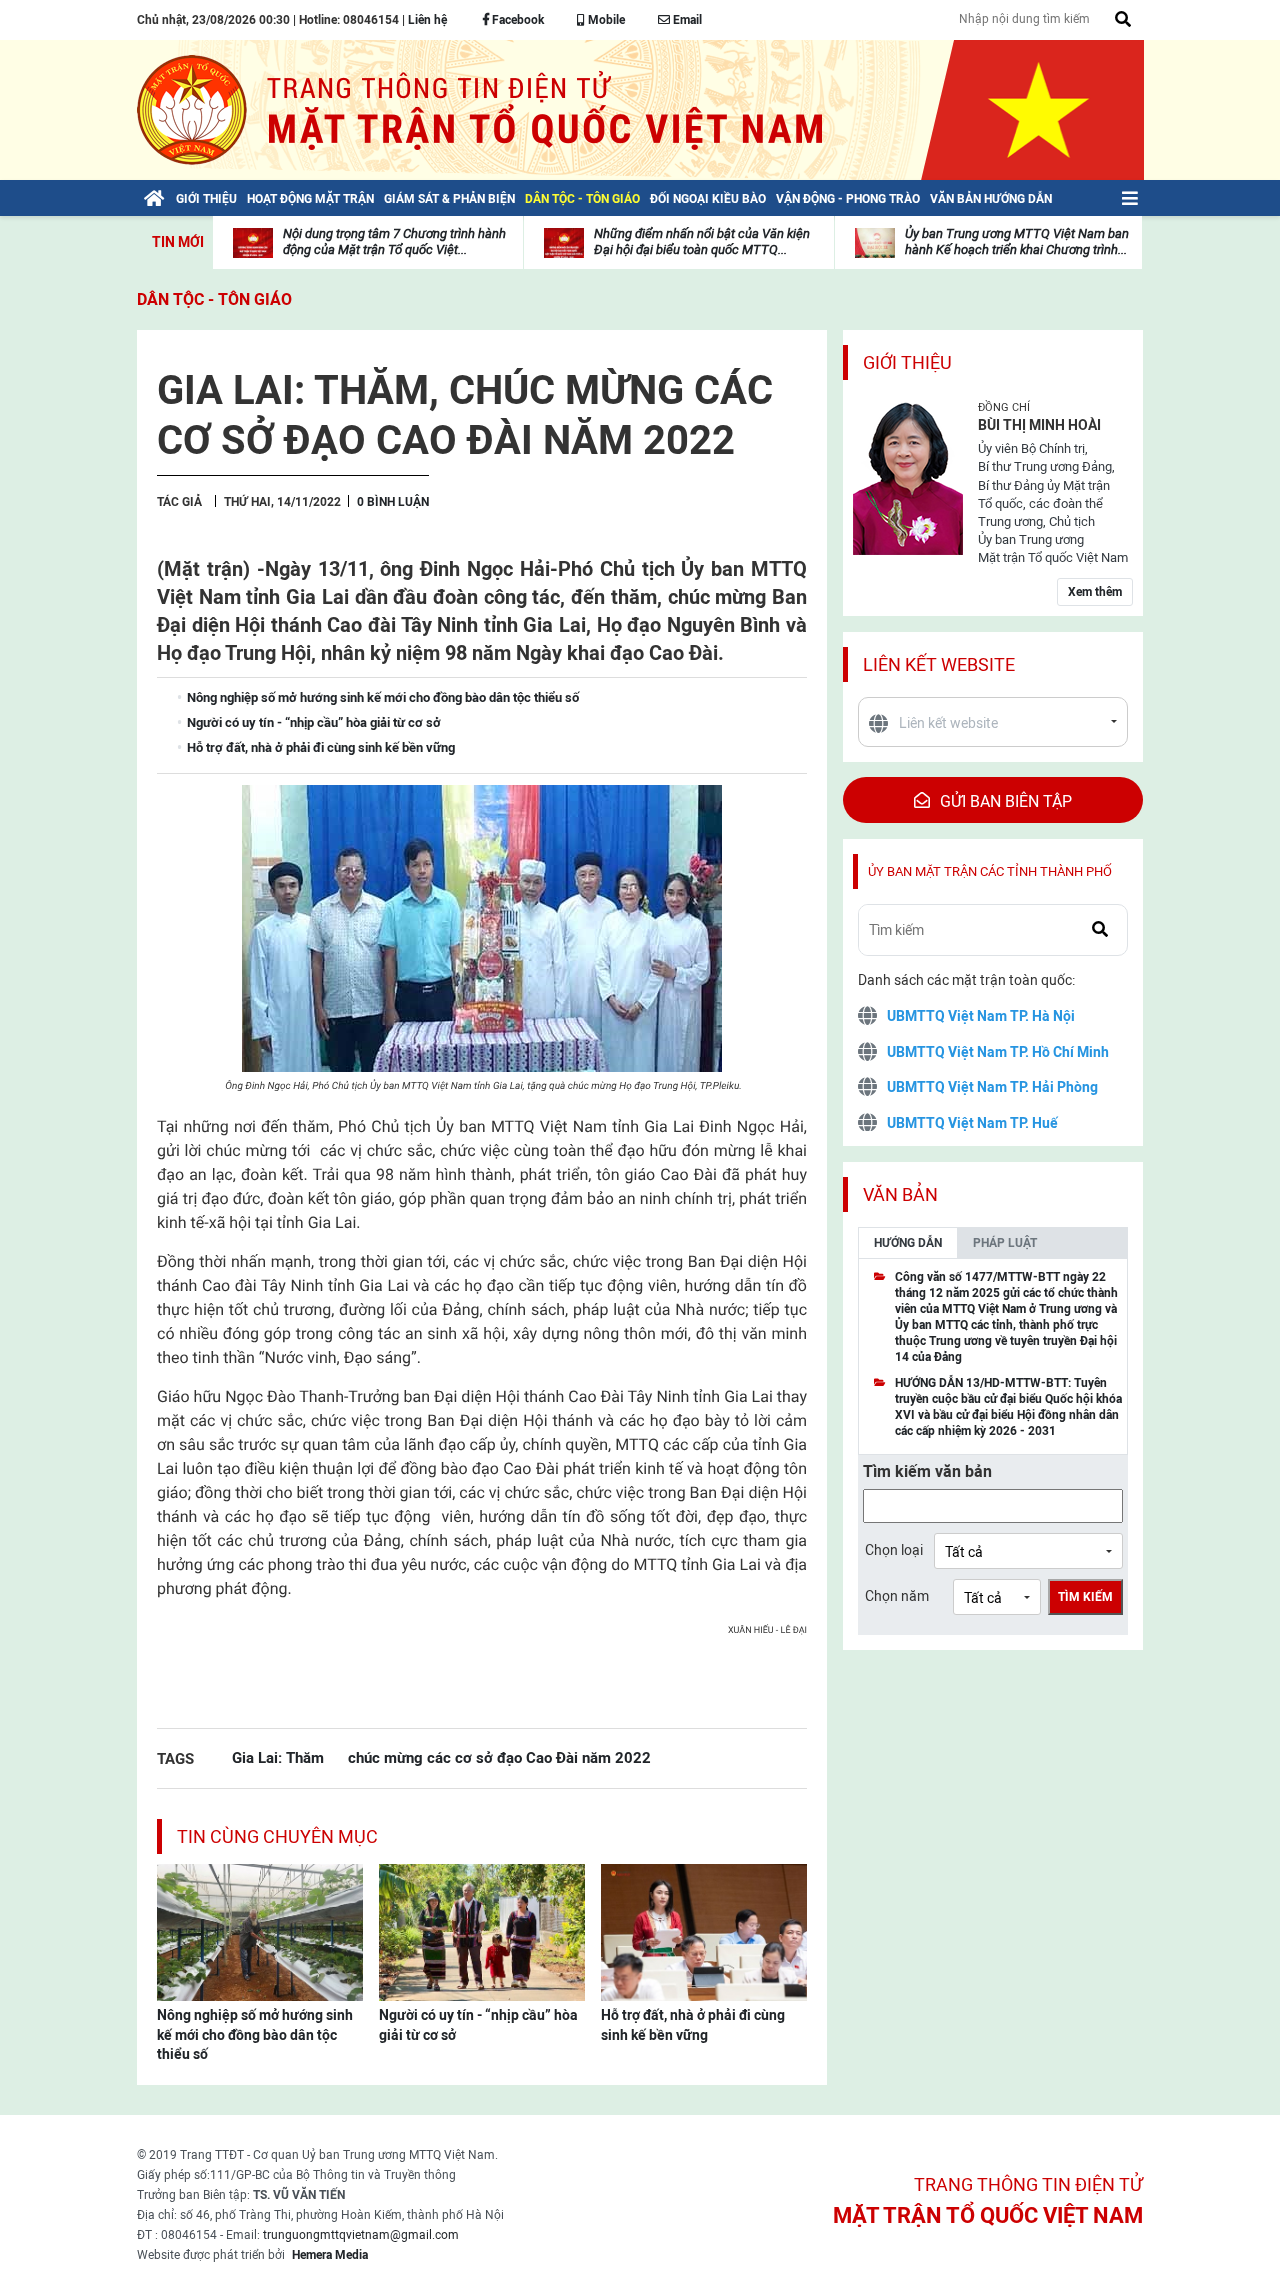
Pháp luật (1005, 1243)
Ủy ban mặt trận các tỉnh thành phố (990, 871)
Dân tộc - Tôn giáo (214, 299)
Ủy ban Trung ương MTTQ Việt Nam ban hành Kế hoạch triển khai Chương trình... (1017, 241)
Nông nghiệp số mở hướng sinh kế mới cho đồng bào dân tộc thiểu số (255, 2034)
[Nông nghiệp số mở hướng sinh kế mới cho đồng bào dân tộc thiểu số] (260, 1931)
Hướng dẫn (908, 1243)
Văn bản (900, 1194)
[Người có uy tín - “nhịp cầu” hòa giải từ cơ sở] (482, 1931)
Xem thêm (1095, 592)
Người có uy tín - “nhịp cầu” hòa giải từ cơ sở (478, 2025)
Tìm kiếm (1085, 1597)
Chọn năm (897, 1596)
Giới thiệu (907, 362)
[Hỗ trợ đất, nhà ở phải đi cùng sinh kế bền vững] (704, 1931)
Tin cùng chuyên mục (277, 1836)
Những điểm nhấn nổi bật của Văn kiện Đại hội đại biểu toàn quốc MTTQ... (702, 241)
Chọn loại (894, 1550)
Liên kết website (939, 664)
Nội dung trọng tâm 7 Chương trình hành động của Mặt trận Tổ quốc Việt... (394, 241)
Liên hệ (427, 20)
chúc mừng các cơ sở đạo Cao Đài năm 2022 (499, 1757)
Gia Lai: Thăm (278, 1757)
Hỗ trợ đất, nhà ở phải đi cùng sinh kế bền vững (693, 2025)
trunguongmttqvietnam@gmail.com (361, 2235)
